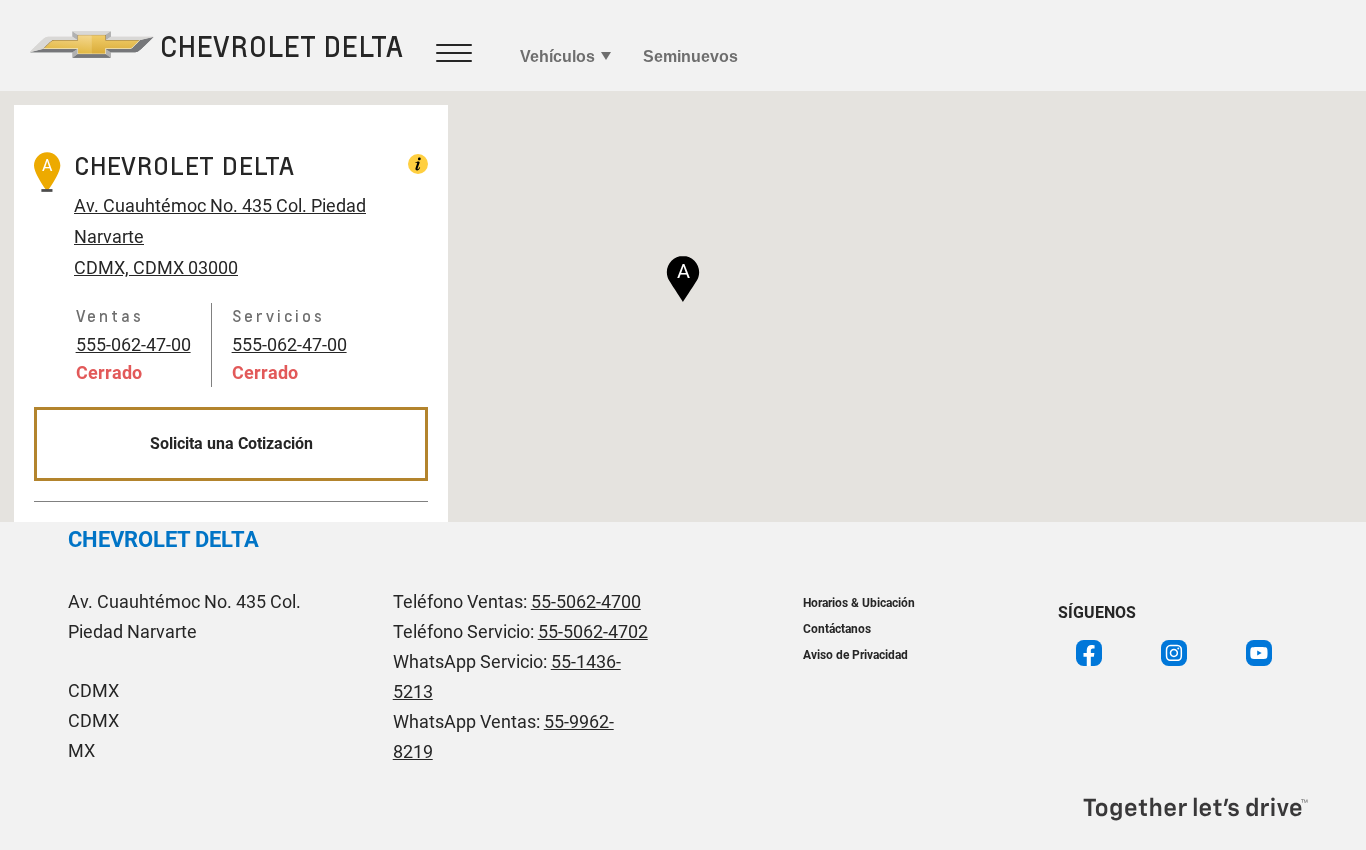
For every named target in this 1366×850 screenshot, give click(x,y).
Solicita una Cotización (231, 443)
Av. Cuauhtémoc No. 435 (173, 205)
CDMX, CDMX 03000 (156, 267)
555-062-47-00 (133, 344)
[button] (683, 279)
